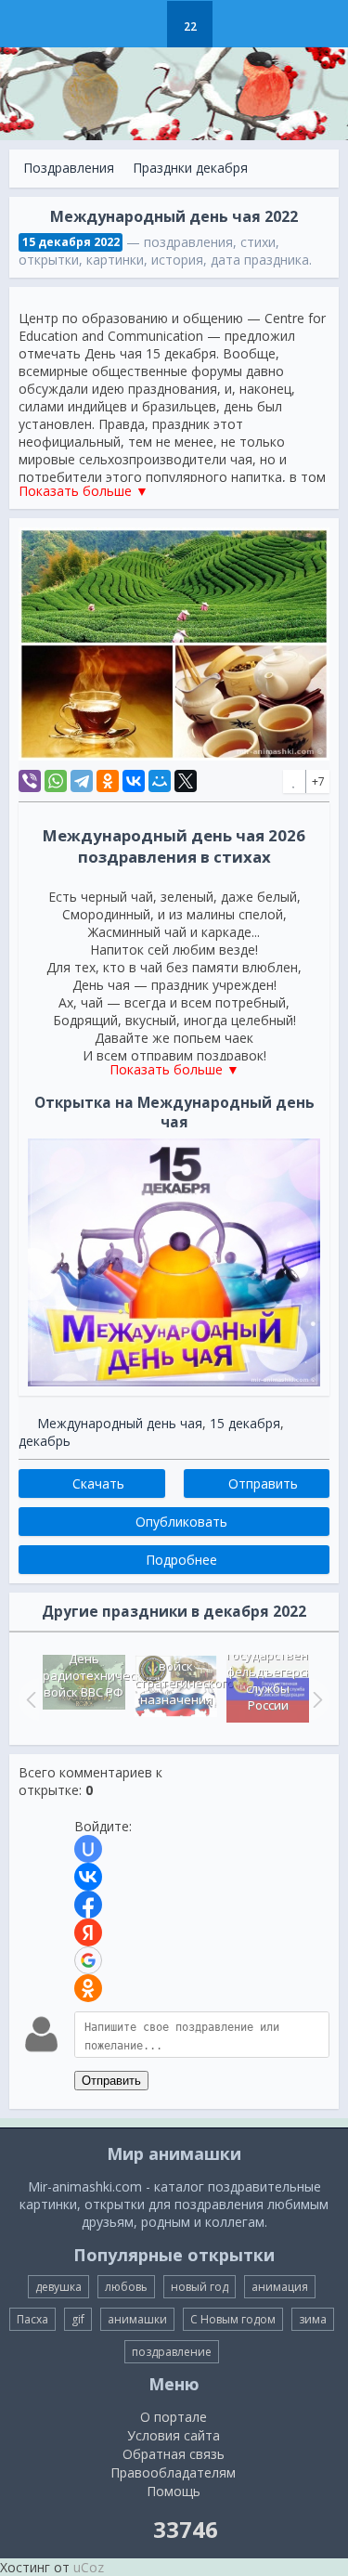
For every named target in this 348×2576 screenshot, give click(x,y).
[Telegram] (82, 781)
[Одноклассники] (108, 781)
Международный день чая (120, 1423)
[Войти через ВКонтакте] (88, 1877)
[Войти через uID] (88, 1849)
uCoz (89, 2567)
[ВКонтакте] (134, 781)
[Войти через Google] (88, 1960)
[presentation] (29, 1699)
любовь (126, 2287)
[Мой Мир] (160, 781)
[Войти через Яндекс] (88, 1932)
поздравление (172, 2352)
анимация (280, 2287)
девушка (58, 2287)
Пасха (32, 2319)
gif (78, 2319)
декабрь (45, 1441)
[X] (186, 781)
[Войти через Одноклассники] (88, 1988)
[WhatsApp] (56, 781)
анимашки (137, 2319)
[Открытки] (97, 24)
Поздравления (69, 168)
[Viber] (30, 781)
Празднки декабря (190, 168)
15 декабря (245, 1423)
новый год (200, 2287)
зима (313, 2319)
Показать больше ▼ (84, 491)
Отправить (111, 2081)
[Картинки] (143, 24)
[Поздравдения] (236, 24)
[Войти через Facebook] (88, 1905)
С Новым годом (233, 2319)
